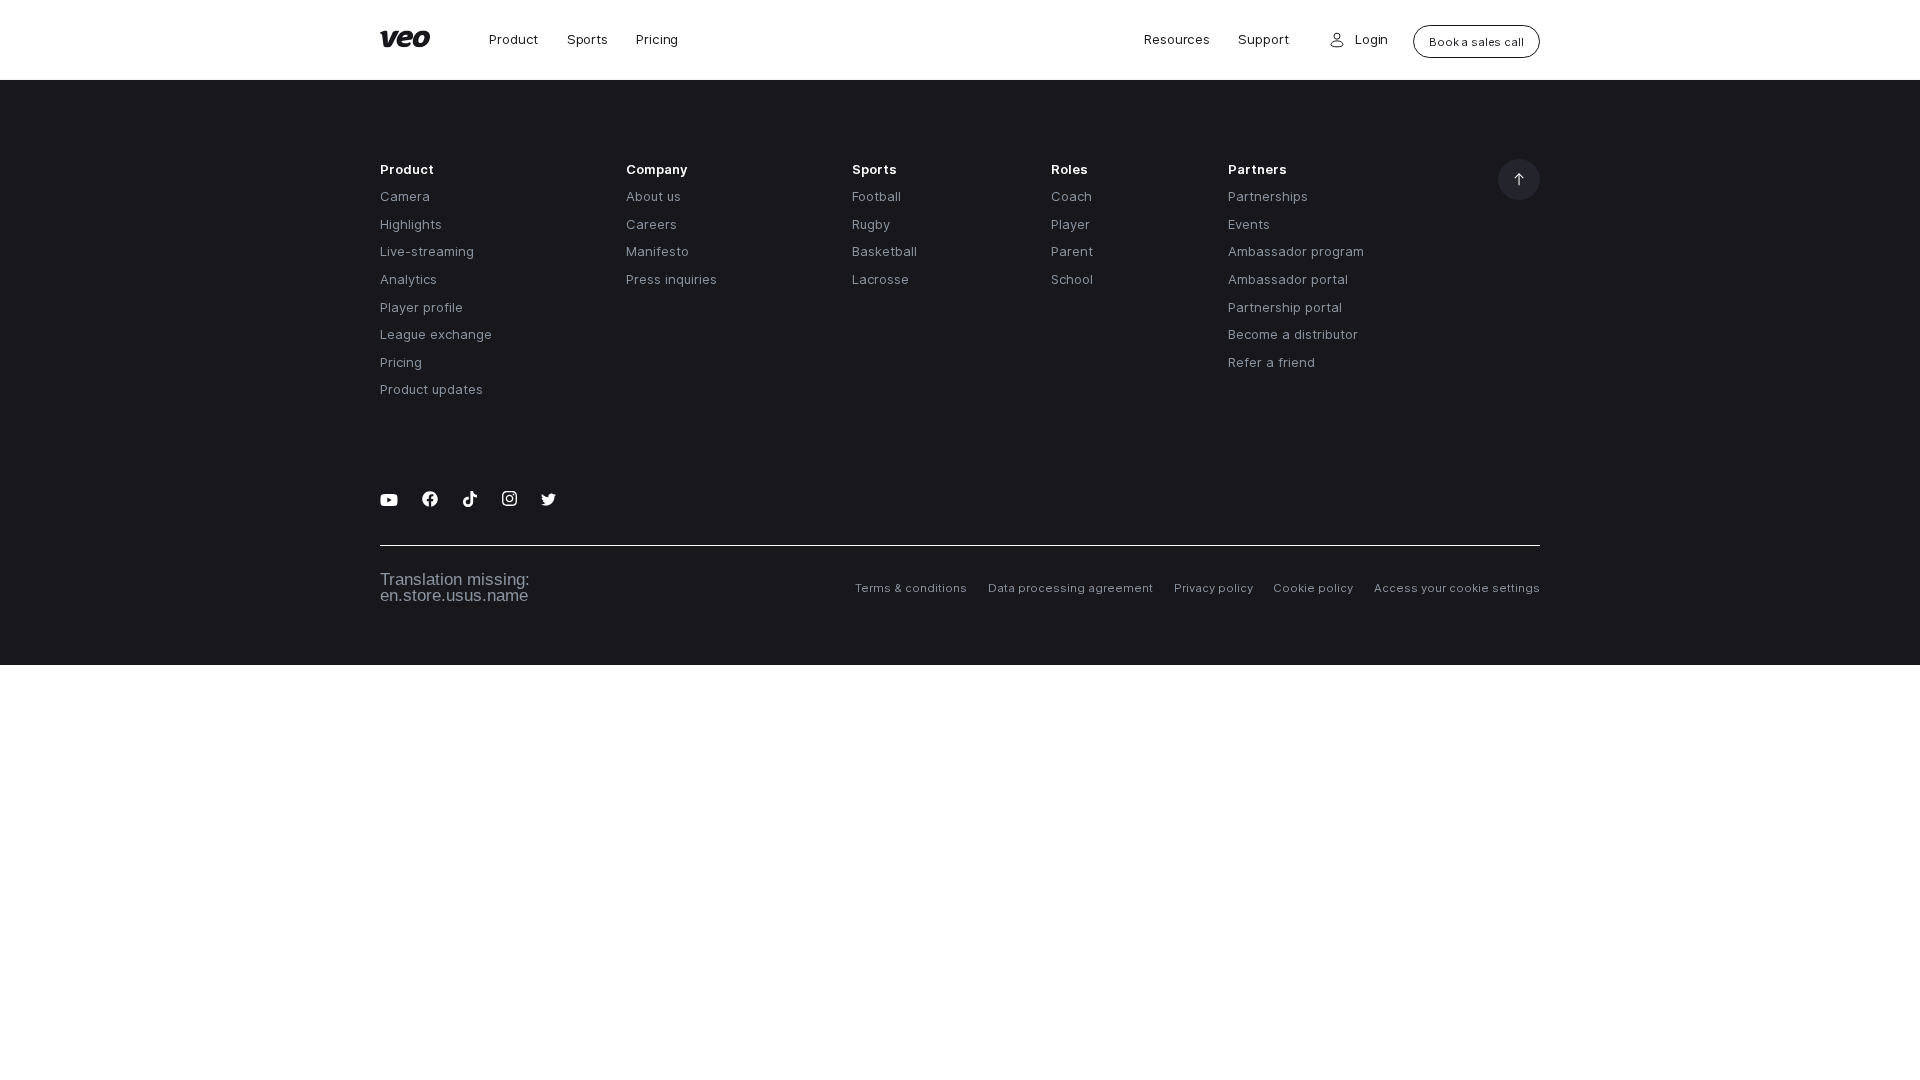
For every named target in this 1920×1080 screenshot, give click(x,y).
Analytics (408, 279)
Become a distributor (1293, 334)
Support (1263, 39)
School (1072, 279)
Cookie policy (1313, 588)
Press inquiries (671, 279)
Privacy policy (1213, 588)
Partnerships (1268, 196)
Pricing (657, 39)
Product (513, 39)
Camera (405, 196)
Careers (651, 224)
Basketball (884, 251)
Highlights (411, 224)
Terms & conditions (911, 588)
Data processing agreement (1070, 588)
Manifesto (657, 251)
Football (876, 196)
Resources (1177, 39)
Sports (587, 39)
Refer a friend (1271, 362)
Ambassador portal (1288, 279)
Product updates (431, 389)
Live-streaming (427, 251)
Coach (1071, 196)
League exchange (436, 334)
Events (1249, 224)
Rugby (871, 224)
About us (653, 196)
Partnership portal (1285, 307)
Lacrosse (880, 279)
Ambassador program (1296, 251)
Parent (1072, 251)
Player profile (421, 307)
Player (1070, 224)
